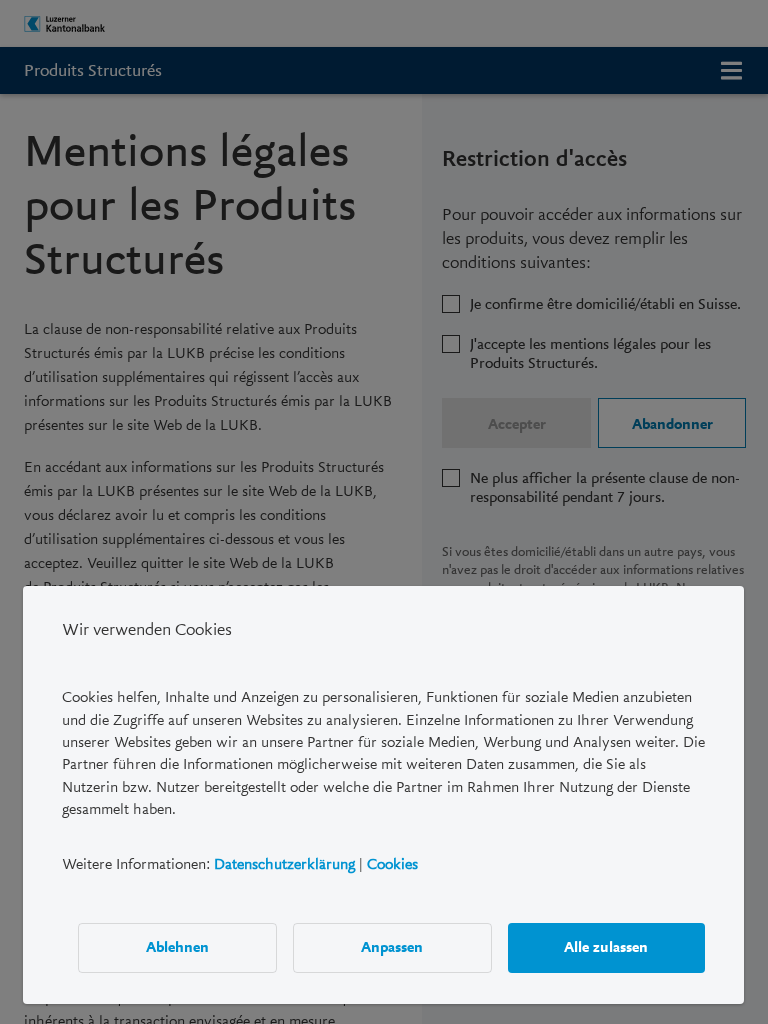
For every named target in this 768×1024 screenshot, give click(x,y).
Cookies (392, 863)
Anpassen (393, 947)
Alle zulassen (607, 947)
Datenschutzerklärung (284, 863)
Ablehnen (177, 947)
